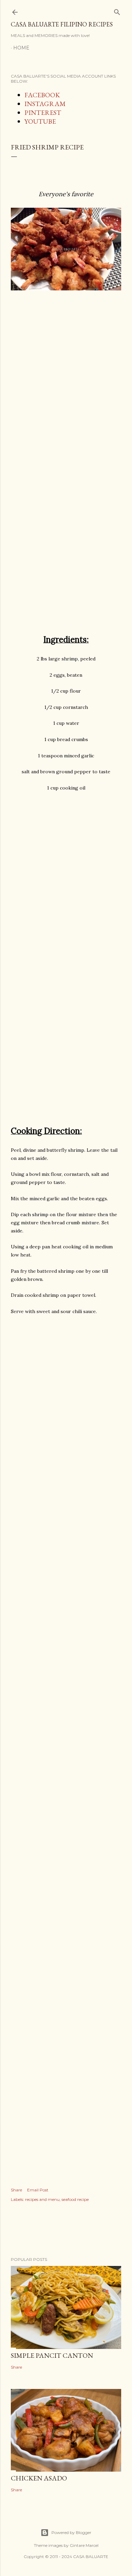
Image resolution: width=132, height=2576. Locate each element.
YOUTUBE (40, 121)
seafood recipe (75, 2199)
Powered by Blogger (71, 2532)
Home (21, 48)
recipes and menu (42, 2199)
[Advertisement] (66, 397)
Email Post (38, 2190)
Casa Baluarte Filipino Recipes (62, 24)
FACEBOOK (42, 95)
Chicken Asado (39, 2478)
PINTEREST (43, 113)
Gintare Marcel (84, 2545)
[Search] (117, 11)
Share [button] (16, 2190)
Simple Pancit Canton (52, 2355)
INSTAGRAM (45, 104)
